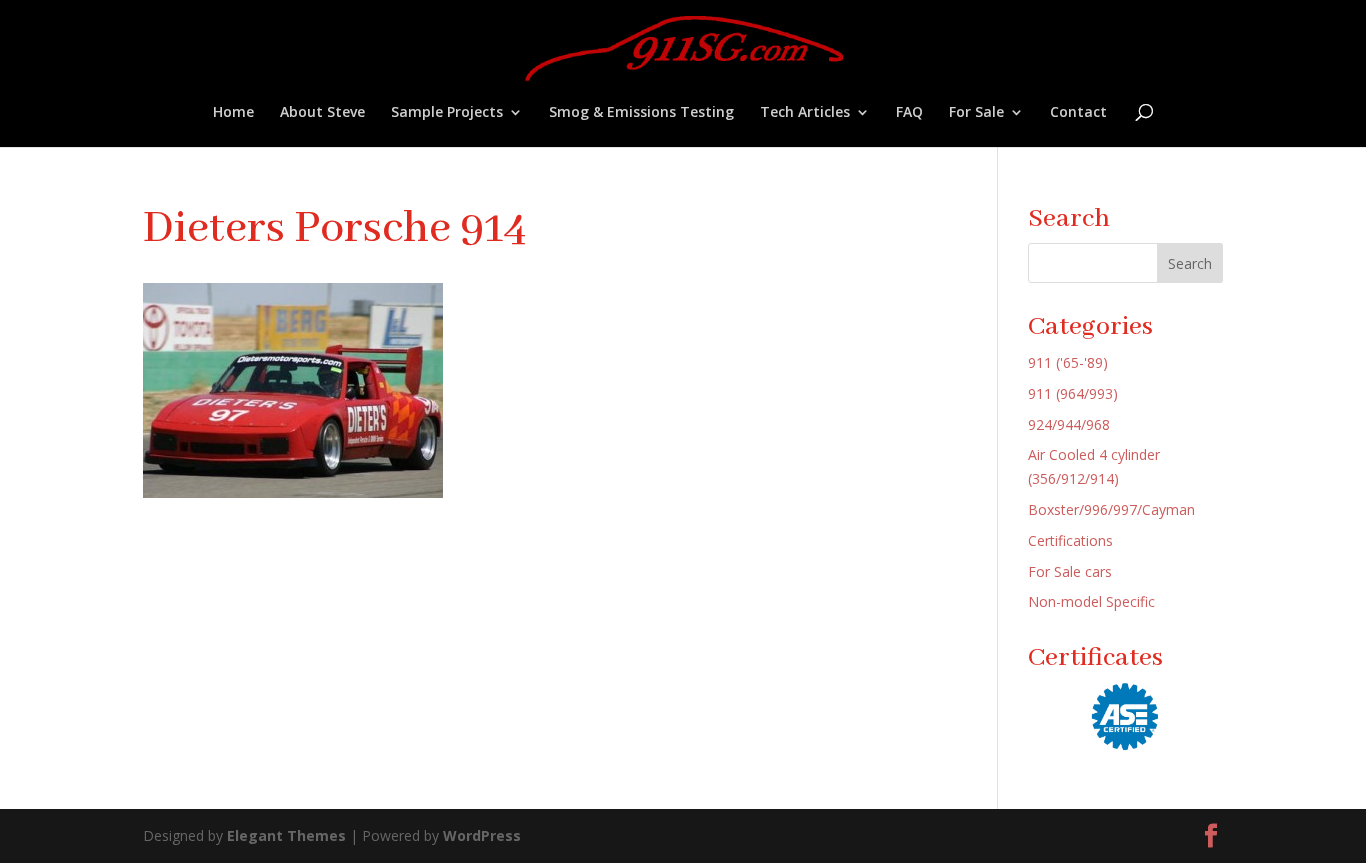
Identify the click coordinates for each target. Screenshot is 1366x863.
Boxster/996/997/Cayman (1111, 509)
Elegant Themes (286, 835)
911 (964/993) (1073, 393)
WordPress (482, 835)
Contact (1078, 113)
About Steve (322, 113)
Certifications (1070, 540)
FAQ (909, 113)
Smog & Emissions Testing (641, 113)
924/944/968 (1069, 424)
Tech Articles (805, 113)
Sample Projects (447, 113)
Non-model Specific (1091, 601)
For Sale (976, 113)
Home (233, 113)
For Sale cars (1070, 571)
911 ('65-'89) (1068, 362)
